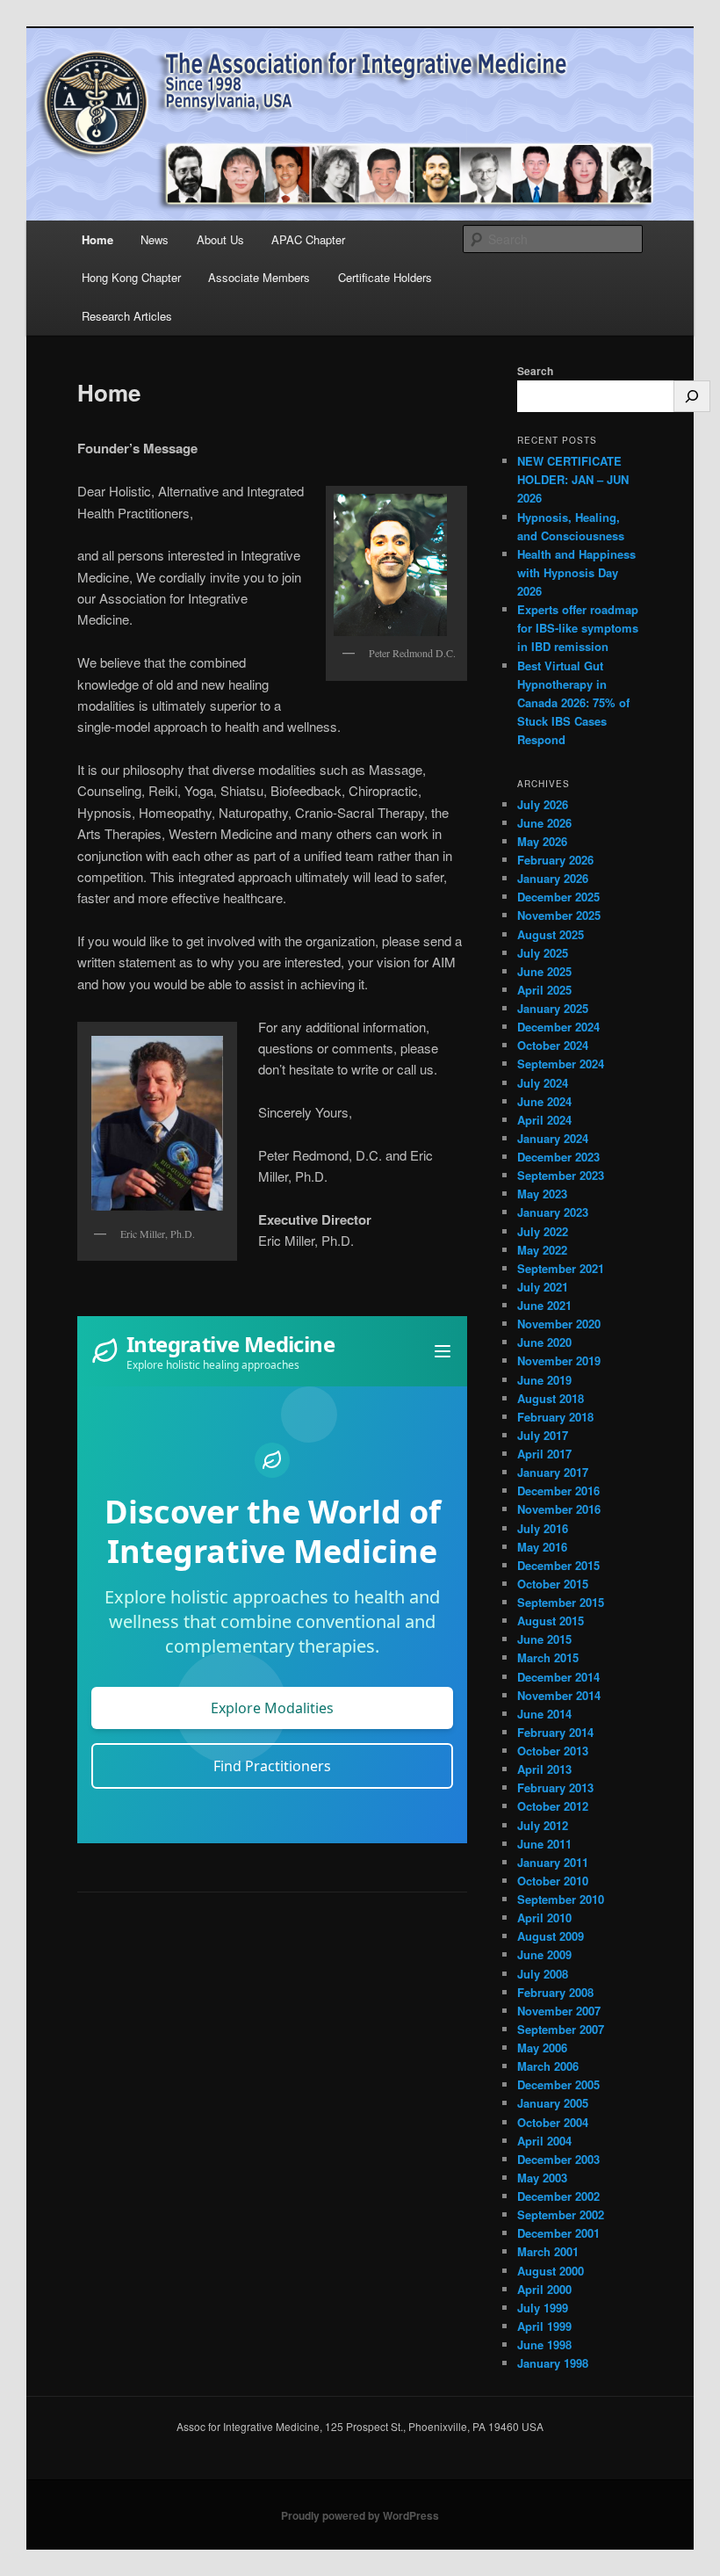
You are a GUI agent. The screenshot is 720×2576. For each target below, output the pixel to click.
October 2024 (553, 1045)
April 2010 (544, 1918)
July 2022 (543, 1231)
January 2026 (553, 878)
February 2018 (555, 1417)
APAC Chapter (308, 239)
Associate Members (259, 277)
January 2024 (553, 1138)
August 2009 (551, 1936)
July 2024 (543, 1083)
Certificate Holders (385, 277)
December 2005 (558, 2084)
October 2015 (553, 1584)
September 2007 (561, 2029)
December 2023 (558, 1157)
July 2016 (543, 1528)
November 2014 (559, 1695)
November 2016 (559, 1509)
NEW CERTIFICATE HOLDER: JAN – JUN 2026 (573, 479)
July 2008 (543, 1974)
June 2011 (544, 1844)
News (155, 239)
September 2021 (561, 1268)
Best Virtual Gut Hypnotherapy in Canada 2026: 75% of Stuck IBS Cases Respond (573, 703)
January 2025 (553, 1008)
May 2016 (542, 1547)
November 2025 (559, 915)
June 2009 (544, 1954)
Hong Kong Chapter (131, 277)
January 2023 (553, 1212)
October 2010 (553, 1881)
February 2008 (555, 1992)
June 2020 (544, 1342)
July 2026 (543, 804)
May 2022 (542, 1250)
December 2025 (558, 897)
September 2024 (561, 1064)
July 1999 (543, 2308)
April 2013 (544, 1769)
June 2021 (544, 1305)
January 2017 (553, 1472)
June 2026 (544, 823)
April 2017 (544, 1454)
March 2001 (548, 2251)
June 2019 (544, 1380)
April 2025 (544, 990)
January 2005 (553, 2103)
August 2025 (551, 934)
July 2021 (543, 1287)
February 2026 (555, 860)
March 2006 (548, 2066)
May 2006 (542, 2048)
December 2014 (558, 1677)
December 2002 (558, 2196)
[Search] (692, 396)
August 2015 (551, 1621)
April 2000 (544, 2289)
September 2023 (561, 1175)
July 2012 (543, 1825)
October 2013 (553, 1751)
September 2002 (561, 2214)
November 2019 (559, 1360)
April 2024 (544, 1120)
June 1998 (544, 2344)
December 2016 (558, 1491)
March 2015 (548, 1657)
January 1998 (553, 2363)
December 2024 (558, 1027)
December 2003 (558, 2159)
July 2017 (543, 1435)
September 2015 (561, 1602)
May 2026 (542, 841)
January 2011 (553, 1862)
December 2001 (558, 2233)
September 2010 (561, 1899)
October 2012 (553, 1806)
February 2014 (555, 1732)
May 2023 (542, 1194)
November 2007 (559, 2011)
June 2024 (544, 1101)
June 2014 (544, 1714)
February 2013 (555, 1787)
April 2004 (544, 2141)
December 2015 (558, 1565)
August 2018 (551, 1398)
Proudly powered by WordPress (360, 2515)
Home (97, 239)
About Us (220, 239)
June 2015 (544, 1639)
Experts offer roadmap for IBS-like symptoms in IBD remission (578, 628)
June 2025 (544, 971)
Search (535, 371)
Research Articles (127, 316)
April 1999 (544, 2326)
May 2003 (542, 2178)
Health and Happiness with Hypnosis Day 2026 (576, 572)
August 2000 (551, 2271)
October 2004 (553, 2122)
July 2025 (543, 953)
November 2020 (559, 1324)
